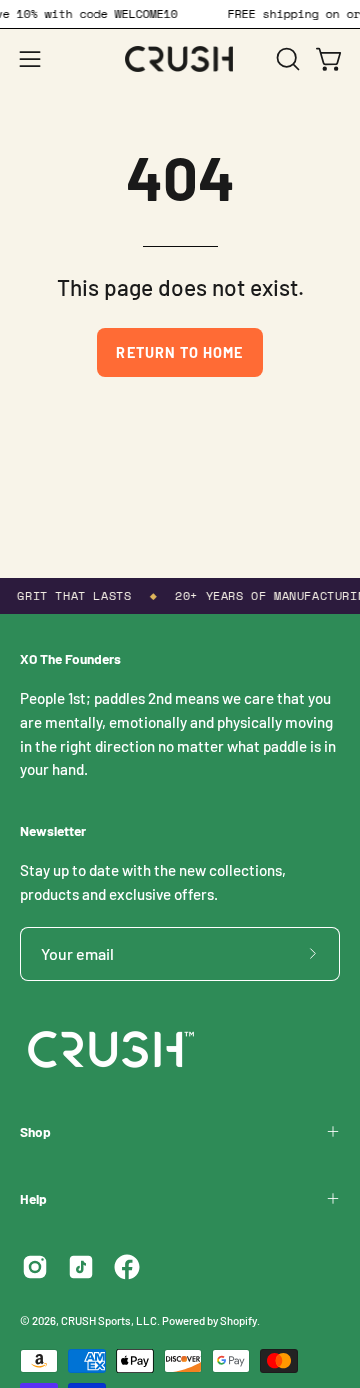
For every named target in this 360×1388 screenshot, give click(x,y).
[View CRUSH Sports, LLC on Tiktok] (81, 1267)
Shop (35, 1131)
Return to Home (179, 352)
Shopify (238, 1320)
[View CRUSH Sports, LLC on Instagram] (35, 1267)
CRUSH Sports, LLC (109, 1320)
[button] (286, 59)
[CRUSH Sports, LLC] (180, 59)
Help (33, 1198)
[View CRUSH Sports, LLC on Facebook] (127, 1267)
